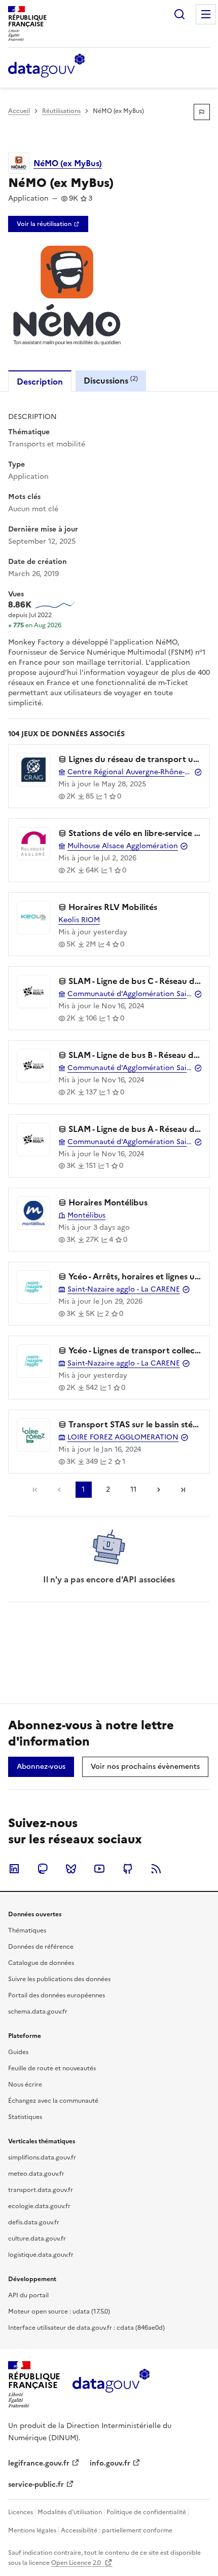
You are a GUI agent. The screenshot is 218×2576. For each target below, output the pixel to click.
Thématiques (27, 1930)
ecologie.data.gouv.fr (39, 2206)
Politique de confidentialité (146, 2512)
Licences (21, 2512)
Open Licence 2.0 (77, 2563)
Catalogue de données (41, 1963)
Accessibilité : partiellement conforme (117, 2530)
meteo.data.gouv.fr (36, 2174)
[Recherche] (179, 14)
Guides (18, 2052)
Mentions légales (32, 2530)
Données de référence (41, 1947)
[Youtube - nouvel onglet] (99, 1869)
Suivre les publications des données (59, 1979)
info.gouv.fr (110, 2463)
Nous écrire (25, 2085)
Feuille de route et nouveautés (52, 2068)
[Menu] (206, 14)
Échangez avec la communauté (53, 2101)
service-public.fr (36, 2485)
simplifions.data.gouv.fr (42, 2157)
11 (133, 1489)
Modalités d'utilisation (70, 2512)
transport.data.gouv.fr (41, 2190)
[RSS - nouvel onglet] (156, 1869)
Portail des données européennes (57, 1995)
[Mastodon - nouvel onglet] (43, 1869)
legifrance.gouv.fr (39, 2463)
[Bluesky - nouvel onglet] (71, 1869)
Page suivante (159, 1490)
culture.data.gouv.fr (37, 2239)
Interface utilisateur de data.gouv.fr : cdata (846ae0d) (86, 2328)
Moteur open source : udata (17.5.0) (59, 2312)
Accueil (19, 111)
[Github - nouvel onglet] (128, 1869)
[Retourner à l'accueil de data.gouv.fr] (46, 66)
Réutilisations (61, 111)
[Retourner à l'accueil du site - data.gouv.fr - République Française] (111, 2384)
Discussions (111, 380)
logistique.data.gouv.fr (41, 2255)
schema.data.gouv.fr (38, 2012)
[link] (48, 224)
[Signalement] (202, 112)
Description (40, 382)
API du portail (28, 2295)
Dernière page (183, 1490)
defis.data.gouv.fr (34, 2222)
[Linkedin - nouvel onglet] (14, 1869)
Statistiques (25, 2117)
